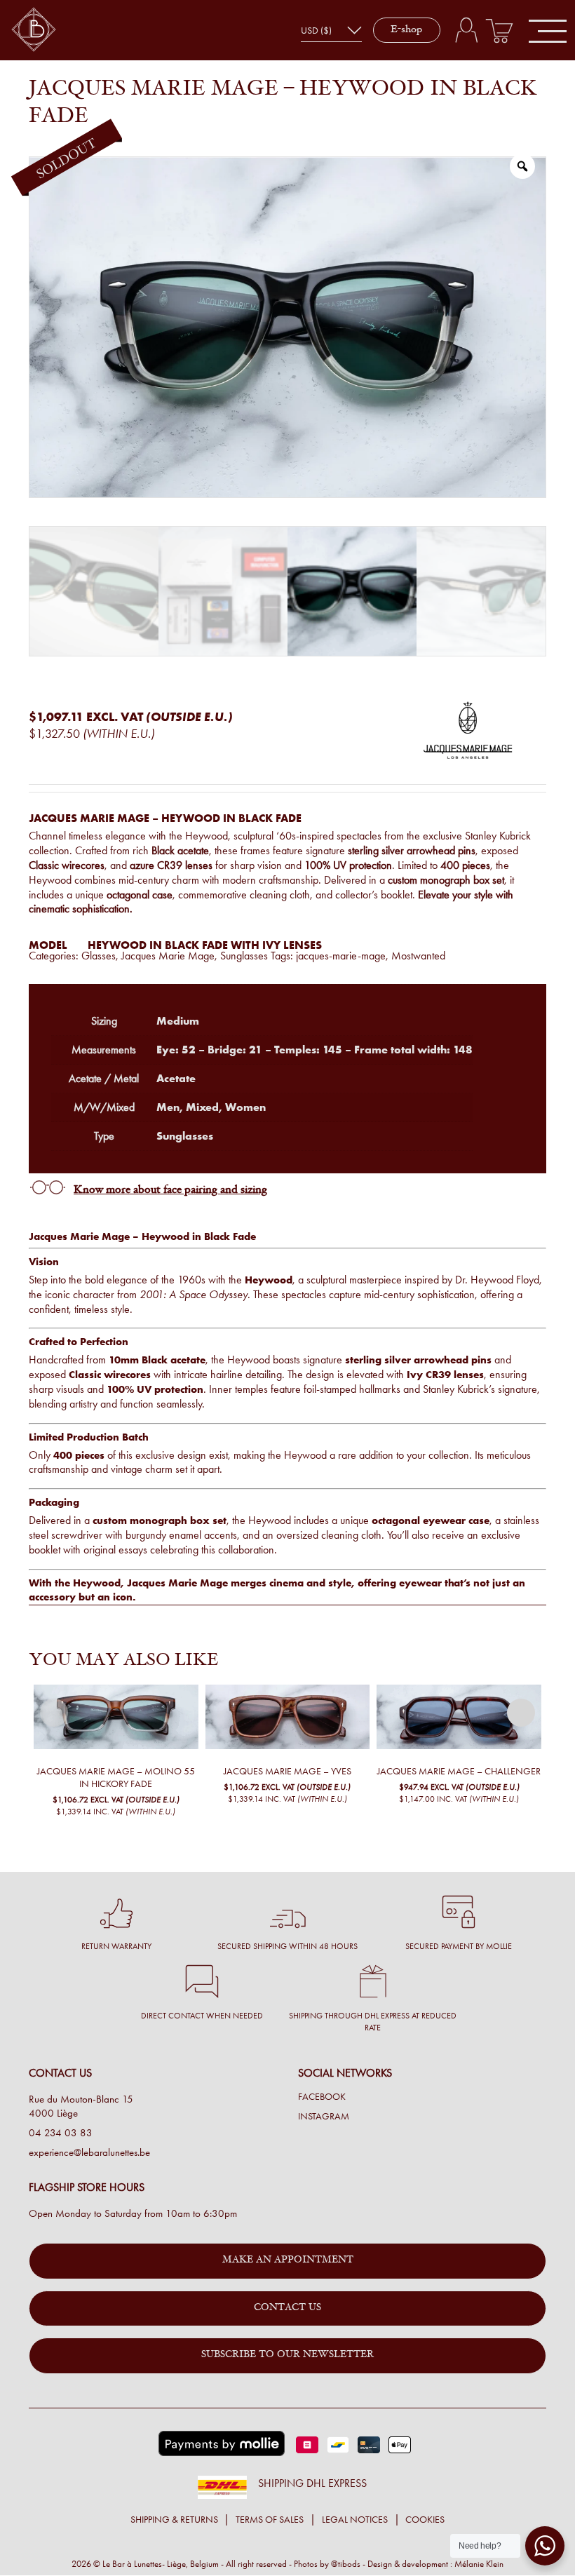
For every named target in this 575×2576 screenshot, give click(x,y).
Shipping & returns (174, 2520)
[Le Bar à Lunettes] (34, 31)
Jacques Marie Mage (168, 956)
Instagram (324, 2117)
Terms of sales (270, 2520)
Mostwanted (418, 956)
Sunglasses (244, 956)
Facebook (322, 2097)
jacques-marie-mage (341, 956)
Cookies (425, 2520)
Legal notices (355, 2520)
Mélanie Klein (479, 2564)
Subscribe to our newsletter (287, 2355)
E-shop (406, 30)
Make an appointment (288, 2260)
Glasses (99, 956)
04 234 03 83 (61, 2133)
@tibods (346, 2564)
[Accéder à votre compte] (466, 30)
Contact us (287, 2308)
